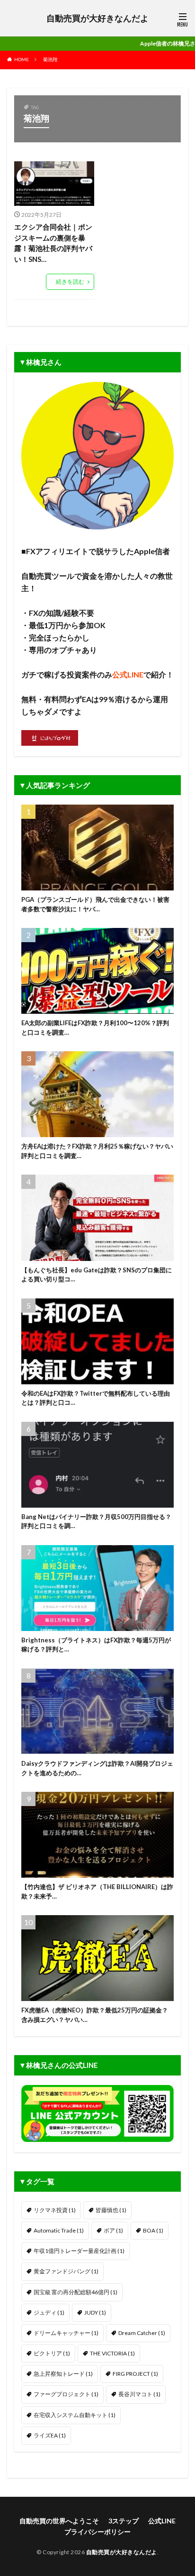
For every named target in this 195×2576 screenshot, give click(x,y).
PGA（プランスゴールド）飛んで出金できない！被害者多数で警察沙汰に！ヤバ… (95, 904)
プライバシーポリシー (97, 2532)
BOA (153, 2230)
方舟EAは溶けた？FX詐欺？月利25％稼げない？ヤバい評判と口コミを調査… (97, 1151)
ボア (113, 2230)
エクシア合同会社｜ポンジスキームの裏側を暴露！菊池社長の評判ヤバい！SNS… (53, 243)
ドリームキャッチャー (66, 2333)
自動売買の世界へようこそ (59, 2521)
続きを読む (70, 282)
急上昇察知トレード (63, 2374)
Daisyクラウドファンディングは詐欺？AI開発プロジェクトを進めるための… (97, 1768)
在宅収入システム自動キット (75, 2415)
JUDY (95, 2312)
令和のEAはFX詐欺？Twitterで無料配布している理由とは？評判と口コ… (96, 1398)
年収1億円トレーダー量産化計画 (79, 2251)
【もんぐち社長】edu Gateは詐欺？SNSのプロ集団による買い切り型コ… (97, 1275)
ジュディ (49, 2312)
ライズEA (50, 2435)
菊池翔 (50, 59)
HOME (22, 59)
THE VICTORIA (112, 2353)
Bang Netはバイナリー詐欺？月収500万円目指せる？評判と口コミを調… (96, 1521)
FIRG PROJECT (135, 2374)
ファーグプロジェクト (66, 2394)
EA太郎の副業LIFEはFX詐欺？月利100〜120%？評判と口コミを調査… (95, 1028)
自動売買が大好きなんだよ (97, 18)
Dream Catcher (142, 2333)
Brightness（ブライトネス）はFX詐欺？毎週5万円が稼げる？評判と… (96, 1645)
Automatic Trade (59, 2230)
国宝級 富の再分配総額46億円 (75, 2292)
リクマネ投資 (55, 2210)
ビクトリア (52, 2353)
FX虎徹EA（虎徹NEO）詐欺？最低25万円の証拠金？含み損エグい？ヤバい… (95, 2015)
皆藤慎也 (111, 2210)
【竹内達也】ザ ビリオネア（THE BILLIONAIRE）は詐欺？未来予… (97, 1891)
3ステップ (124, 2521)
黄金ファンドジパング (66, 2271)
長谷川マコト (139, 2394)
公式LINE (162, 2521)
